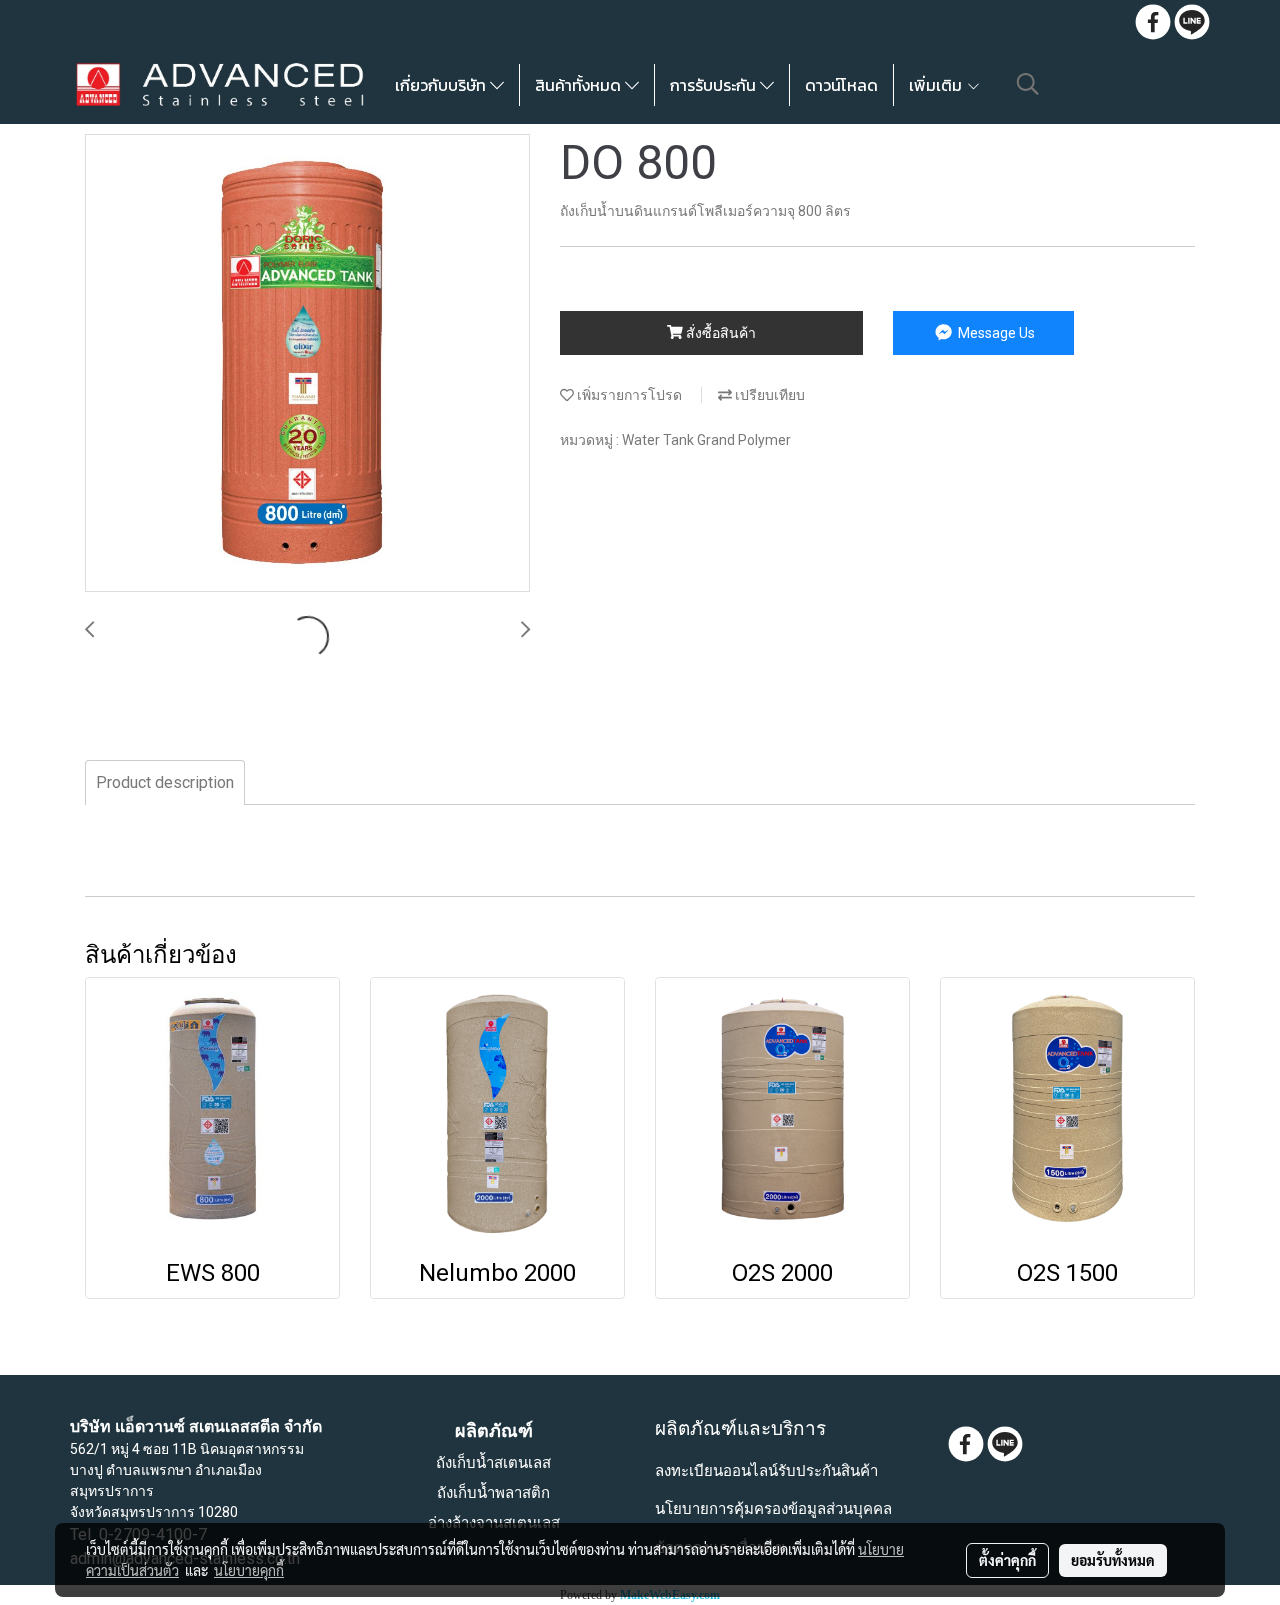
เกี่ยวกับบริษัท (442, 85)
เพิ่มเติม (937, 85)
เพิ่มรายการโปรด (628, 395)
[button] (1028, 84)
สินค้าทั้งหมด (580, 85)
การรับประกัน (715, 85)
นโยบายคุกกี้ (249, 1570)
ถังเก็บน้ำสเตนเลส (493, 1463)
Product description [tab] (165, 782)
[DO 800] (307, 364)
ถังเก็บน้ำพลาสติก (493, 1493)
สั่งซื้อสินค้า (719, 333)
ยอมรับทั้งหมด (1113, 1560)
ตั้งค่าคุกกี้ (1007, 1560)
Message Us (995, 333)
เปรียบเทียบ (768, 395)
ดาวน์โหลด (841, 85)
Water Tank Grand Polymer (706, 440)
